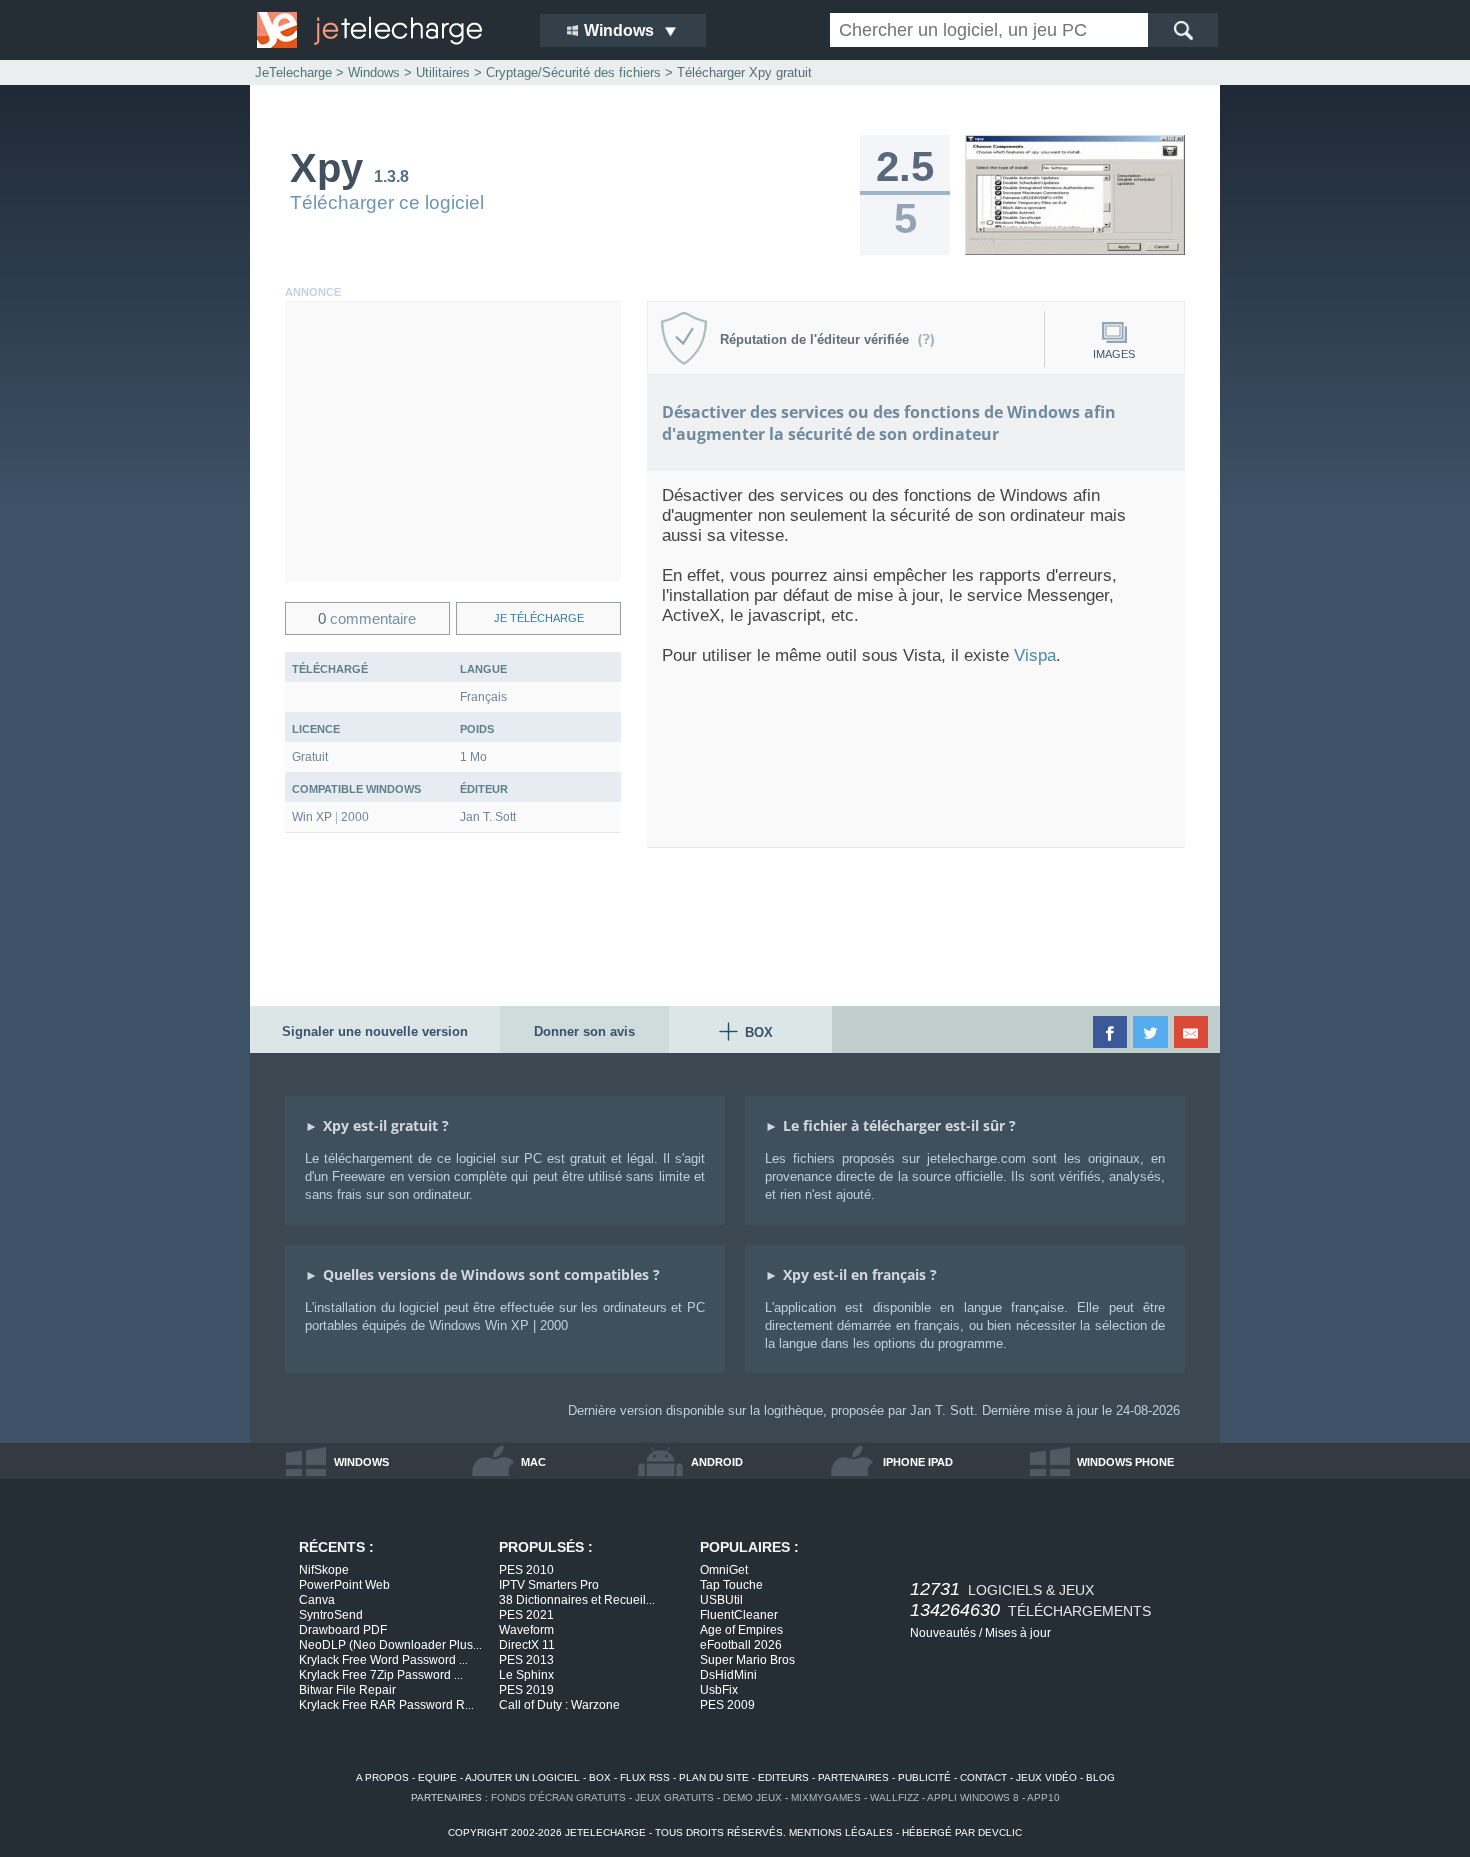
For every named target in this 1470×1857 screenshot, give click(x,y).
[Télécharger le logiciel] (1075, 251)
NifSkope (324, 1570)
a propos (382, 1777)
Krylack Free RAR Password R (386, 1705)
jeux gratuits (674, 1797)
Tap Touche (731, 1585)
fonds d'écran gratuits (558, 1797)
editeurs (783, 1777)
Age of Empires (741, 1630)
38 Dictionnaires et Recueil (577, 1600)
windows (361, 1462)
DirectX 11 (527, 1645)
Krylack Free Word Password (383, 1660)
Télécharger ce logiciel (387, 202)
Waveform (526, 1630)
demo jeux (752, 1797)
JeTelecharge (293, 72)
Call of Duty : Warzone (559, 1705)
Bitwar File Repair (347, 1690)
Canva (317, 1600)
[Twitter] (1151, 1032)
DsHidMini (728, 1675)
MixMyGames (826, 1797)
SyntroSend (331, 1615)
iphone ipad (918, 1462)
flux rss (645, 1777)
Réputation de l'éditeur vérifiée (818, 339)
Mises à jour (1018, 1633)
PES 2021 (526, 1615)
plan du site (714, 1777)
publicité (924, 1777)
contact (983, 1777)
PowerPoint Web (344, 1585)
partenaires (853, 1777)
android (717, 1462)
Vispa (1035, 655)
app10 (1043, 1797)
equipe (437, 1777)
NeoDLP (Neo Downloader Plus (390, 1645)
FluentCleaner (739, 1615)
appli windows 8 (973, 1797)
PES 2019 (526, 1690)
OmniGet (724, 1570)
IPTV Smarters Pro (549, 1585)
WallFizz (894, 1797)
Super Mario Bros (747, 1660)
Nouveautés (943, 1633)
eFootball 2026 (741, 1645)
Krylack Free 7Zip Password (381, 1675)
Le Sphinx (526, 1675)
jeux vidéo (1046, 1777)
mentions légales (841, 1832)
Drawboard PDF (343, 1630)
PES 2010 (526, 1570)
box (600, 1777)
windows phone (1125, 1462)
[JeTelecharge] (385, 30)
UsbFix (719, 1690)
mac (533, 1462)
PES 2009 (727, 1705)
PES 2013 (526, 1660)
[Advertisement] (453, 442)
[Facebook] (1111, 1032)
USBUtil (721, 1600)
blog (1100, 1777)
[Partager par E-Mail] (1192, 1032)
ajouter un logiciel (522, 1777)
